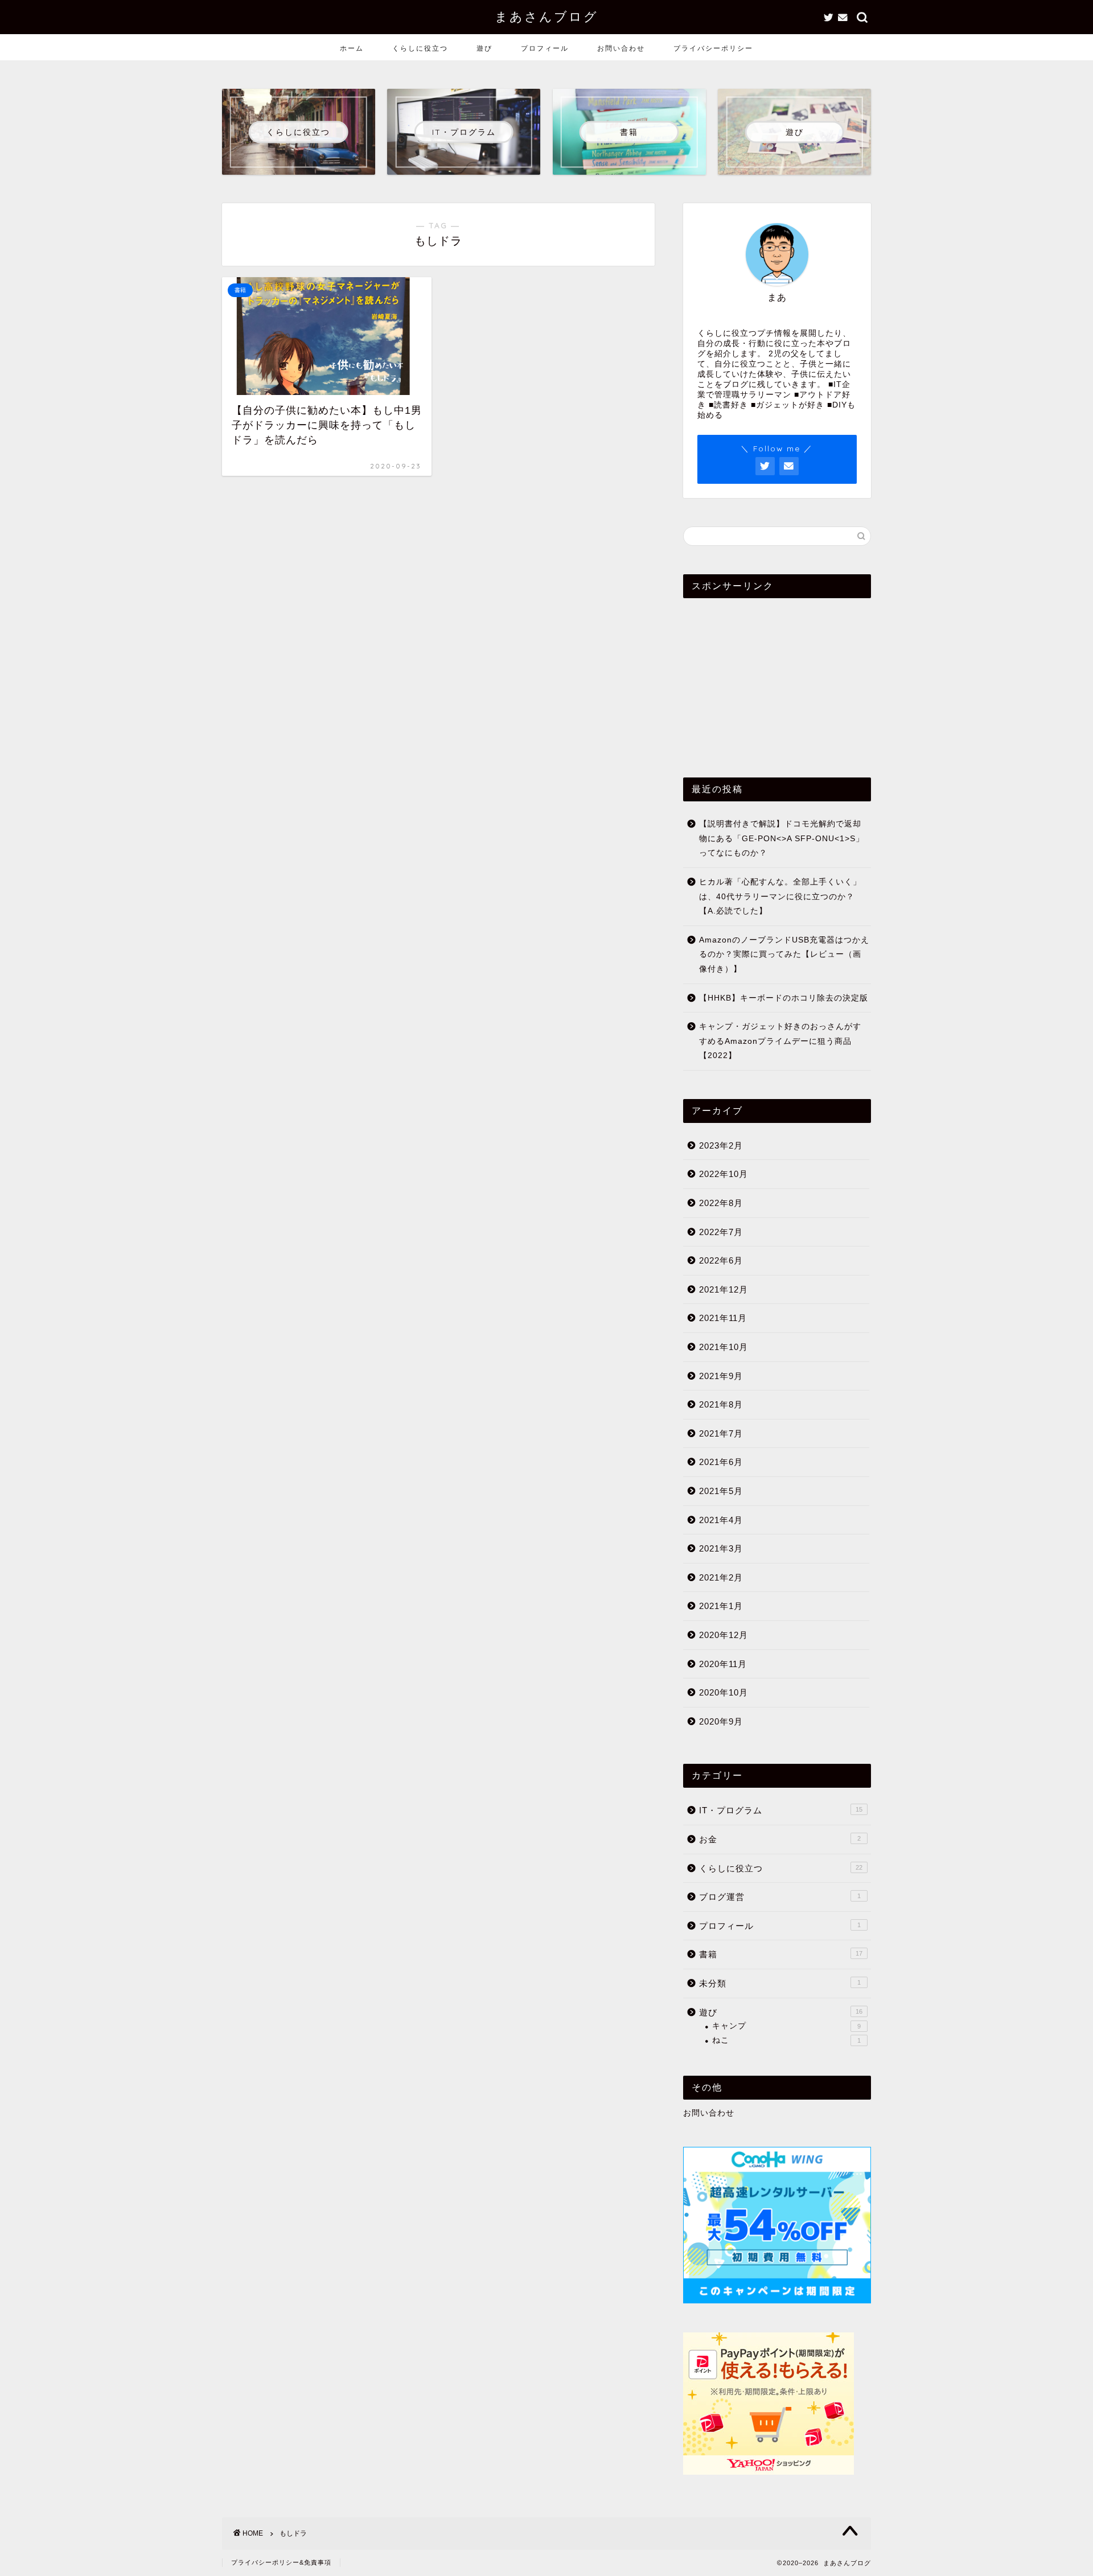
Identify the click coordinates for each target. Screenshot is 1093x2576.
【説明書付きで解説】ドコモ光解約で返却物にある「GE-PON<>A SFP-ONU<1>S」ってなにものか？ (782, 838)
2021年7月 (721, 1433)
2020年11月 (723, 1664)
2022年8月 (721, 1203)
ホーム (352, 48)
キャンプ (786, 2026)
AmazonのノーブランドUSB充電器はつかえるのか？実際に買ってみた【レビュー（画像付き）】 (784, 954)
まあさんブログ (546, 16)
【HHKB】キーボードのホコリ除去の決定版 (784, 998)
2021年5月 (721, 1491)
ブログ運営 (780, 1897)
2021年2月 (721, 1577)
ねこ (786, 2040)
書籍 (781, 1954)
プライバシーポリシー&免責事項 (281, 2562)
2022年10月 (724, 1174)
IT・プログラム (781, 1810)
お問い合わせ (621, 48)
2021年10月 (724, 1347)
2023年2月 (721, 1145)
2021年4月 (721, 1520)
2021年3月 (721, 1548)
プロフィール (545, 48)
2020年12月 (724, 1635)
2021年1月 (721, 1606)
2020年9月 (721, 1721)
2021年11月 (723, 1318)
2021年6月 (721, 1462)
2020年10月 (724, 1692)
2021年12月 (724, 1289)
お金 (780, 1839)
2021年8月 (721, 1404)
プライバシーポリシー (713, 48)
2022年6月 (721, 1260)
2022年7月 (721, 1232)
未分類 (780, 1983)
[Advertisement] (777, 678)
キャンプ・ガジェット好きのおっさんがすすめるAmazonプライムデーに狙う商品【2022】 (780, 1041)
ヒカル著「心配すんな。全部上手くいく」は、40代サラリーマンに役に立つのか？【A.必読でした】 (780, 896)
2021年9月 (721, 1376)
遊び (484, 48)
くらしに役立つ (420, 48)
